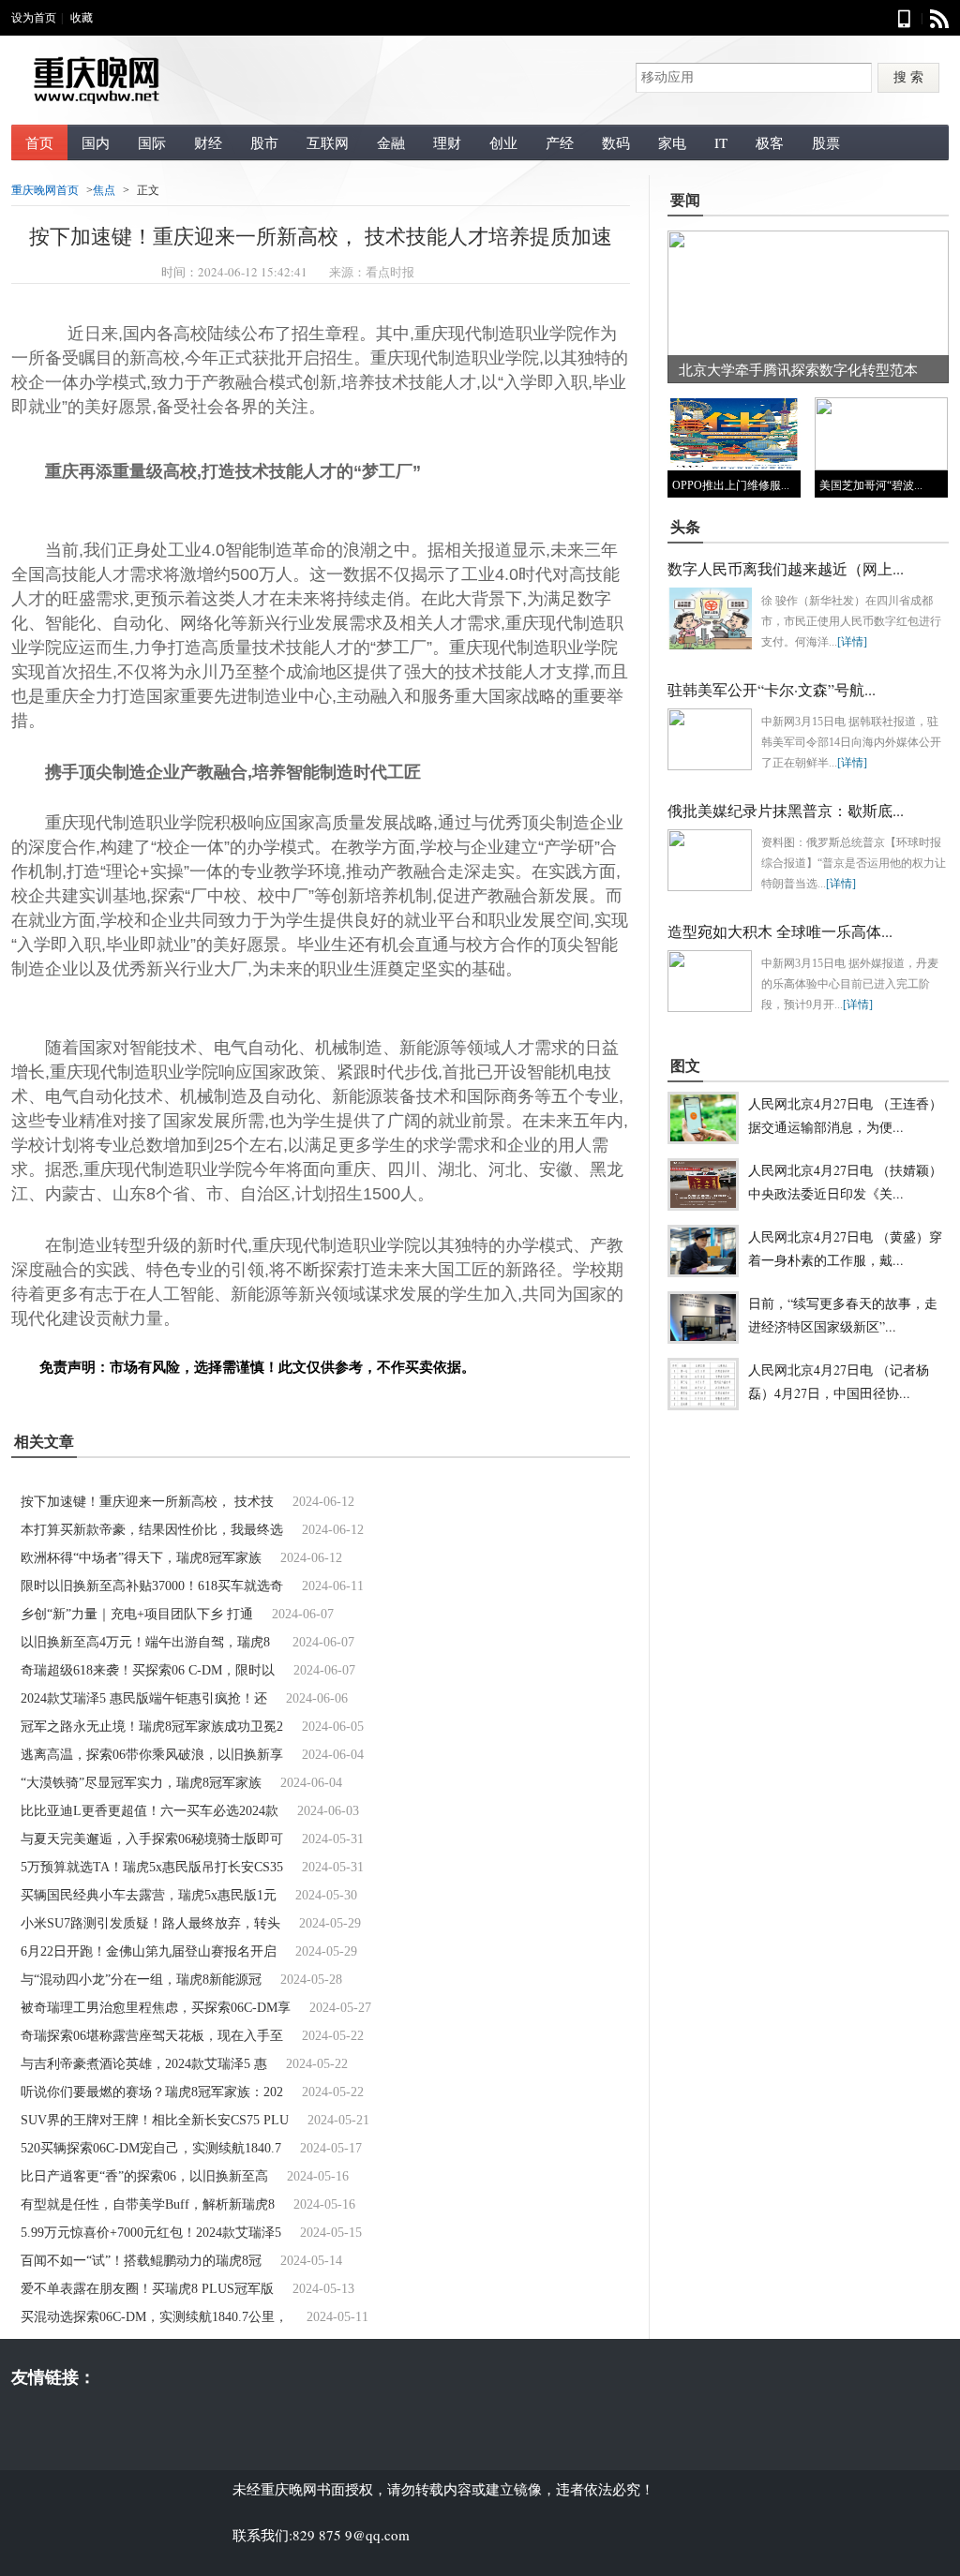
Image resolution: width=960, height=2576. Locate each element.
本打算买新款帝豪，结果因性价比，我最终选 (152, 1530)
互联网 (328, 142)
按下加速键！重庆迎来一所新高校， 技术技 (147, 1502)
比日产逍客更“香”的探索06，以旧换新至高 (144, 2176)
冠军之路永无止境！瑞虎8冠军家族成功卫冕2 (152, 1727)
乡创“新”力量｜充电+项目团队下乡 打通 (137, 1614)
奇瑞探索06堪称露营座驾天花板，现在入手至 (152, 2036)
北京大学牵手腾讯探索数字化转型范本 (798, 369)
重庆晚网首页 (45, 190)
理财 (447, 142)
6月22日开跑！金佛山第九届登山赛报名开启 (149, 1951)
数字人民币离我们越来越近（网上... (786, 568)
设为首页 (34, 18)
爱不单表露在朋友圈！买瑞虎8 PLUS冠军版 (147, 2289)
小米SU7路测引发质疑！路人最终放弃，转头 (150, 1923)
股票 (826, 142)
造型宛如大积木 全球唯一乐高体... (780, 931)
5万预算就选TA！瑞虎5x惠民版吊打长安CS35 (152, 1867)
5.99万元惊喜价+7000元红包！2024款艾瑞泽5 (151, 2233)
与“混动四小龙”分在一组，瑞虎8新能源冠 (141, 1980)
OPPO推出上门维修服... (731, 485)
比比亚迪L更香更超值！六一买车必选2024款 (150, 1811)
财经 (208, 142)
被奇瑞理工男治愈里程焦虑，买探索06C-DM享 (156, 2008)
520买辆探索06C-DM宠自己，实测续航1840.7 (151, 2148)
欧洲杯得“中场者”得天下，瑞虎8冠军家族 (141, 1558)
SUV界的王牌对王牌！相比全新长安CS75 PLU (155, 2120)
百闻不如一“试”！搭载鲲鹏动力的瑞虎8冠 (141, 2261)
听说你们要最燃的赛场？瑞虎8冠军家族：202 (152, 2092)
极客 (770, 142)
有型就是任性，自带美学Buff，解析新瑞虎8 (148, 2204)
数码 (616, 142)
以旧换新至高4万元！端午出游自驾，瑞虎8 (147, 1642)
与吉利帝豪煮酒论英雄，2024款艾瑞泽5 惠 (144, 2064)
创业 (503, 142)
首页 (39, 142)
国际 (152, 142)
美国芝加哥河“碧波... (871, 485)
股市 (264, 142)
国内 (96, 142)
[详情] (852, 642)
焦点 (104, 190)
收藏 (82, 18)
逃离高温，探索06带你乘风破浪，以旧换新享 (152, 1755)
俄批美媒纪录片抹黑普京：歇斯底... (786, 810)
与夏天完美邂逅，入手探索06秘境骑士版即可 (152, 1839)
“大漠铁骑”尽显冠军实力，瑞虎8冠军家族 (141, 1783)
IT (721, 142)
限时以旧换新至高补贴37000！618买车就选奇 (152, 1586)
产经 (560, 142)
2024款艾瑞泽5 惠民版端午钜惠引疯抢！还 (144, 1698)
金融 (391, 142)
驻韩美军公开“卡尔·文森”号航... (772, 689)
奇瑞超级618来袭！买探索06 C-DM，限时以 (148, 1670)
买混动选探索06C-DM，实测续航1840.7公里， (154, 2317)
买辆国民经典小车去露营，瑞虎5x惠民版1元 (149, 1895)
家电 (672, 142)
